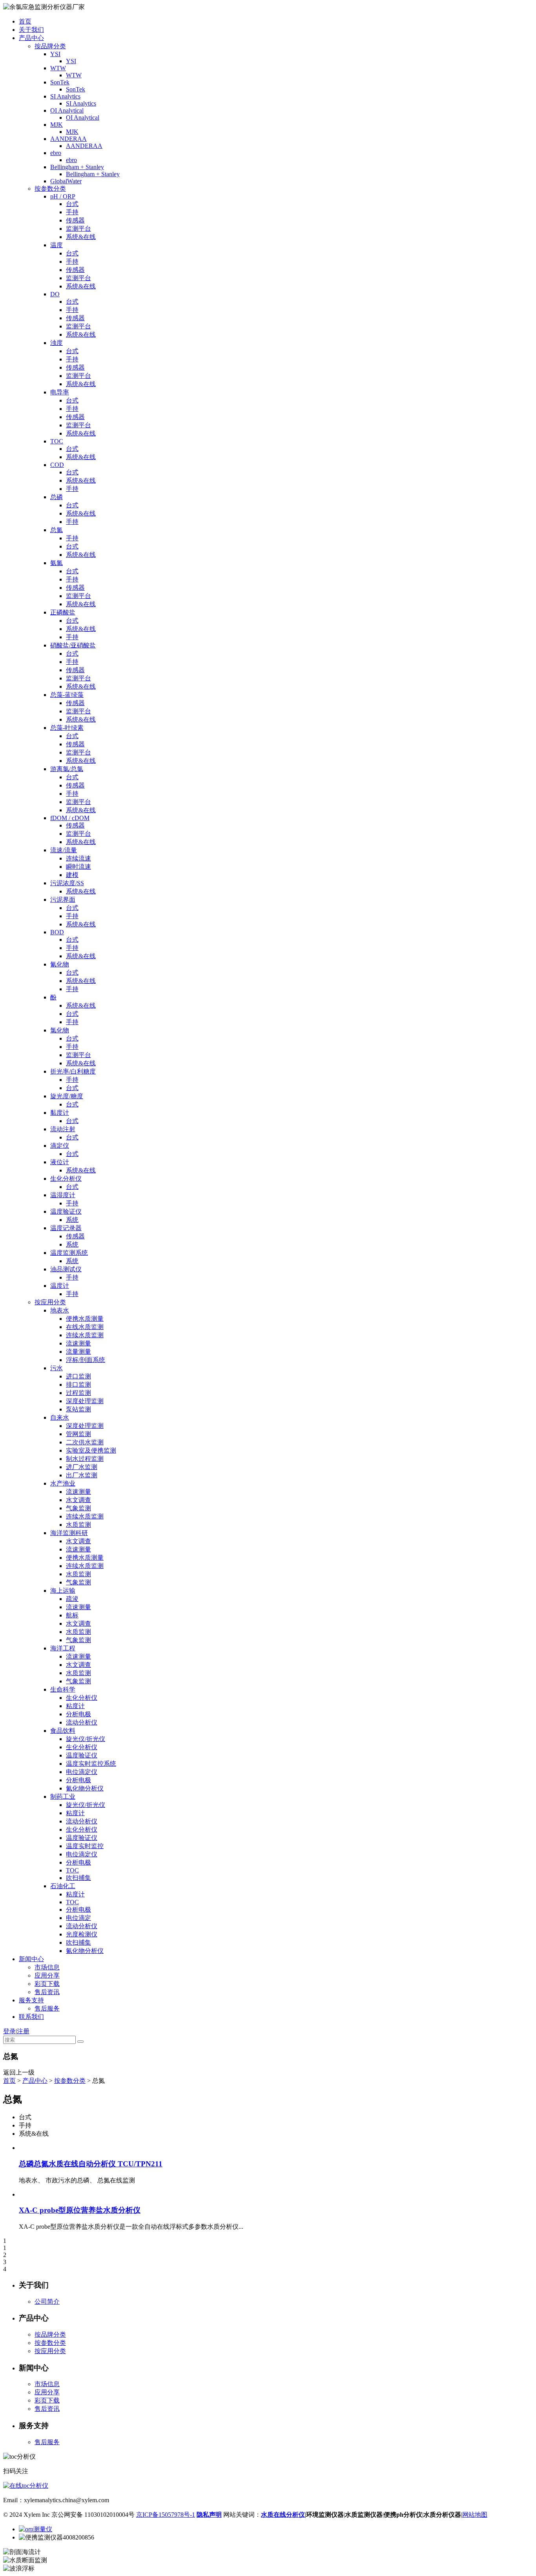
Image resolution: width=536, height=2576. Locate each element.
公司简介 (47, 2302)
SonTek (60, 82)
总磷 (57, 497)
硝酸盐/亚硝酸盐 (73, 645)
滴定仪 (60, 1146)
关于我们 (31, 30)
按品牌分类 (50, 46)
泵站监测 (78, 1409)
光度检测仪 (82, 1934)
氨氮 (57, 563)
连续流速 (78, 858)
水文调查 (78, 1500)
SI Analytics (65, 96)
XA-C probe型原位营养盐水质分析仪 (80, 2210)
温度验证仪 (66, 1211)
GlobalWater (66, 181)
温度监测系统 (69, 1253)
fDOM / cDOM (70, 818)
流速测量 (78, 1343)
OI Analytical (67, 110)
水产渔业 (63, 1483)
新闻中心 (31, 1959)
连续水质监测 (85, 1335)
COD (57, 465)
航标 (72, 1615)
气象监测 (78, 1508)
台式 (72, 204)
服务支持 (31, 2000)
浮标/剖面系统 (86, 1360)
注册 (23, 2031)
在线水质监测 (85, 1327)
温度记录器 (66, 1228)
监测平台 (78, 229)
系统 (72, 1220)
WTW (58, 68)
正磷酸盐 (63, 612)
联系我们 (31, 2017)
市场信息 (47, 1967)
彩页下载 (47, 1984)
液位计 (60, 1162)
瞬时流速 (78, 867)
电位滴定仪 (82, 1772)
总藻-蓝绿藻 (67, 695)
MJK (57, 125)
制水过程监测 (85, 1459)
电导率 (60, 392)
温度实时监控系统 (91, 1764)
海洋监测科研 (69, 1533)
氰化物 (60, 964)
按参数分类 (50, 189)
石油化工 (63, 1886)
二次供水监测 (85, 1442)
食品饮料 (63, 1731)
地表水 (60, 1310)
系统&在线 (81, 237)
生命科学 (63, 1689)
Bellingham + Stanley (77, 167)
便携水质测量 (85, 1319)
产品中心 (31, 38)
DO (55, 294)
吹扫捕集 (78, 1878)
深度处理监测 (85, 1401)
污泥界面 (63, 900)
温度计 (60, 1286)
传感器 (75, 220)
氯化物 (60, 1030)
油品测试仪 (66, 1269)
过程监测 (78, 1393)
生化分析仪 (66, 1179)
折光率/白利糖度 (73, 1071)
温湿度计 (63, 1195)
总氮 (57, 530)
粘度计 (75, 1706)
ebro (56, 153)
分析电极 (78, 1714)
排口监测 (78, 1385)
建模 (72, 875)
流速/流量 (64, 850)
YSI (55, 54)
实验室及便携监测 (91, 1450)
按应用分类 (50, 1302)
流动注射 (63, 1129)
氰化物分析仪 (85, 1788)
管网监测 (78, 1434)
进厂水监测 (82, 1467)
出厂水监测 (82, 1475)
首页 (25, 21)
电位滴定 (78, 1918)
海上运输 (63, 1591)
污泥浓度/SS (67, 883)
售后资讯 (47, 1992)
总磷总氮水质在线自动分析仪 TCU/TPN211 (91, 2164)
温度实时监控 (85, 1846)
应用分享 (47, 1975)
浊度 (57, 343)
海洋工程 (63, 1648)
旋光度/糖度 (67, 1096)
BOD (57, 932)
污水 (57, 1368)
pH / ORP (63, 196)
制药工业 (63, 1797)
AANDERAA (68, 139)
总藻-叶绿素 (67, 728)
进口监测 (78, 1376)
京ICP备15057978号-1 (166, 2515)
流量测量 (78, 1352)
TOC (57, 441)
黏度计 (60, 1113)
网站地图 (475, 2515)
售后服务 (47, 2008)
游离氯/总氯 (67, 769)
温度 (57, 245)
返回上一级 (19, 2072)
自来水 (60, 1417)
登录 (9, 2031)
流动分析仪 (82, 1722)
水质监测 (78, 1525)
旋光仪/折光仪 (86, 1739)
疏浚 (72, 1599)
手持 (72, 212)
